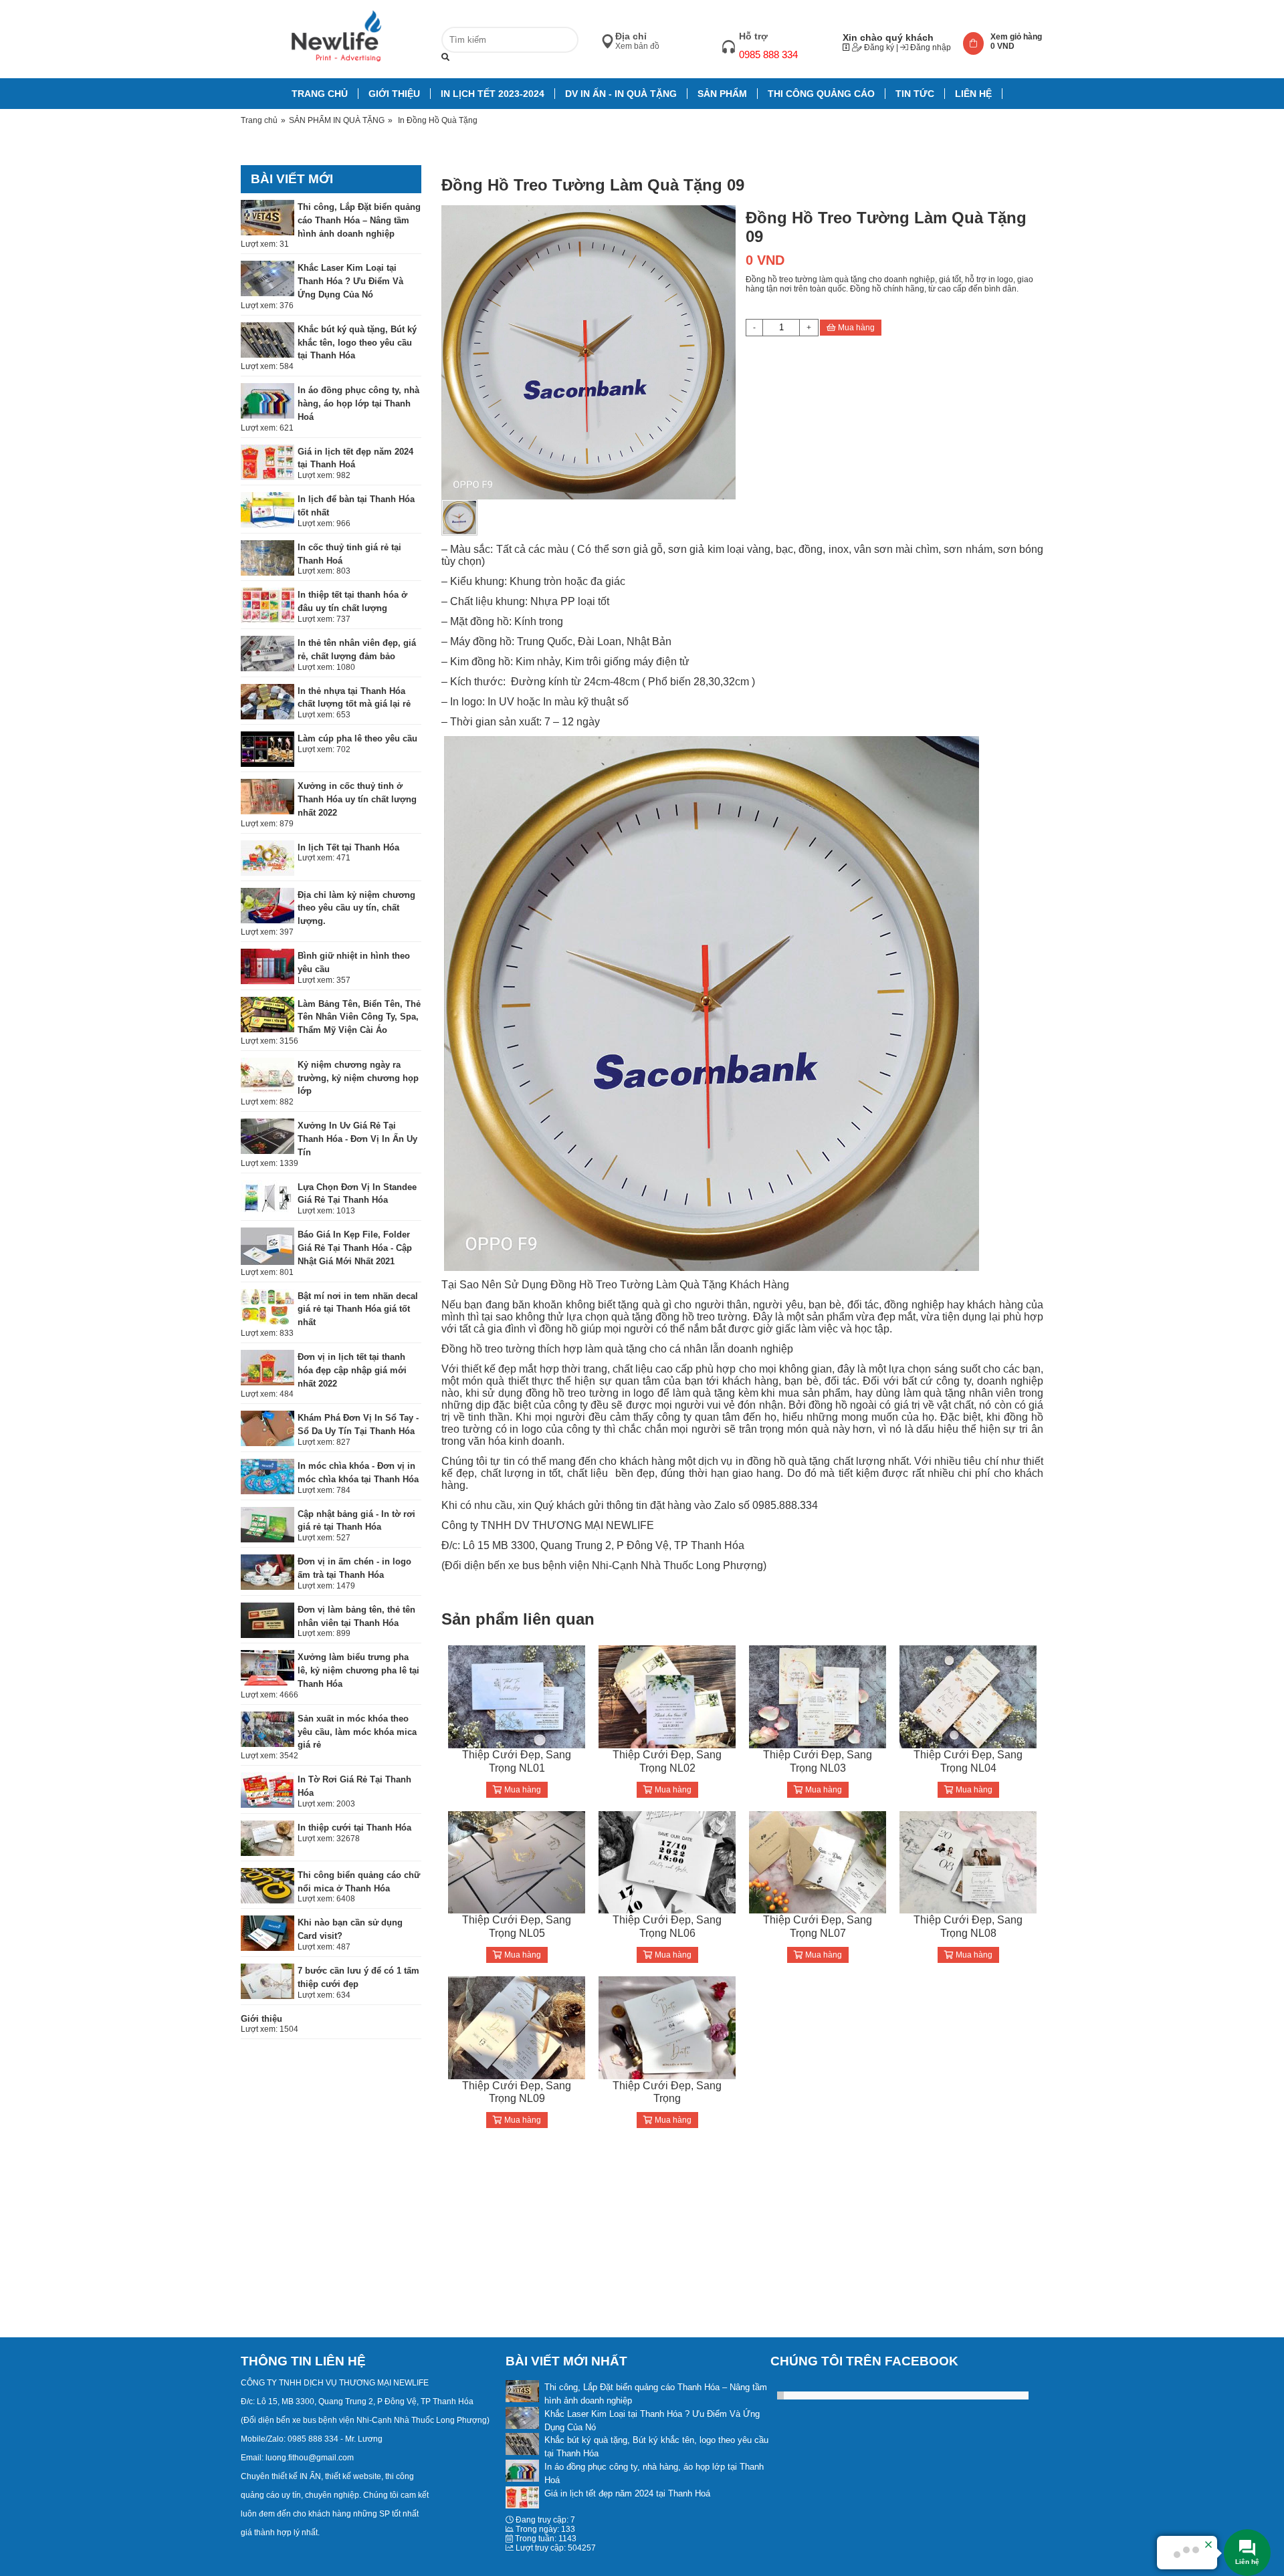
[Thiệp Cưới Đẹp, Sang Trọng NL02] (667, 1696)
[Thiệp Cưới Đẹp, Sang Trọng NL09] (517, 2027)
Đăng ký (878, 47)
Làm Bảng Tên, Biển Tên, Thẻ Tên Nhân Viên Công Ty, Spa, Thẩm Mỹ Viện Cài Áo (359, 1017)
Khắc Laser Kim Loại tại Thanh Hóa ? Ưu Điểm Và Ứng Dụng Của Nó (350, 281)
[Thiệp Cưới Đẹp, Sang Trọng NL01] (517, 1696)
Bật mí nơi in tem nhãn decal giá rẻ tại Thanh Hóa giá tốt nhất (358, 1309)
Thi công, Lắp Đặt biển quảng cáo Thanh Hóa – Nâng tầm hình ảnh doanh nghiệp (359, 220)
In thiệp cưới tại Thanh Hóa (354, 1828)
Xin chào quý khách (888, 37)
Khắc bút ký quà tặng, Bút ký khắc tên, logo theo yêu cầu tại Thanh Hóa (357, 343)
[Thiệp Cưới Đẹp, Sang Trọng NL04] (968, 1696)
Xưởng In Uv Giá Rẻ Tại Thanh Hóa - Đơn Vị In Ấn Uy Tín (357, 1139)
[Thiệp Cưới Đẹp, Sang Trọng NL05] (517, 1862)
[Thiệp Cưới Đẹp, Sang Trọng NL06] (667, 1862)
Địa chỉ (631, 36)
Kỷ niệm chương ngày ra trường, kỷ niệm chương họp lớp (358, 1078)
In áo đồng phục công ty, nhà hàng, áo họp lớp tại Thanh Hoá (358, 403)
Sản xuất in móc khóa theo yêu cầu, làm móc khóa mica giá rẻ (357, 1732)
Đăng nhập (930, 47)
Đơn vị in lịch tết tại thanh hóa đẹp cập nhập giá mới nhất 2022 (352, 1370)
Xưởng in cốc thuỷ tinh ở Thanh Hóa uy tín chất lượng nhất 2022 (357, 799)
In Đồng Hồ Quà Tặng (438, 120)
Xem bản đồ (637, 46)
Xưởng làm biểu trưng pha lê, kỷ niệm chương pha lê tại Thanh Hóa (358, 1670)
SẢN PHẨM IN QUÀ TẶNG (337, 120)
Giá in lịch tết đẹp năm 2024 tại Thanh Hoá (627, 2493)
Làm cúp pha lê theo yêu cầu (357, 738)
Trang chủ (259, 120)
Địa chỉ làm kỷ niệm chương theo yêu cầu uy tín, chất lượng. (356, 908)
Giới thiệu (261, 2019)
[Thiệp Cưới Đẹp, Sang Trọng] (667, 2027)
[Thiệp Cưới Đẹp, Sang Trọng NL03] (818, 1696)
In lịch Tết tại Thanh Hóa (348, 847)
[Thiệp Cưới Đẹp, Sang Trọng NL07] (818, 1862)
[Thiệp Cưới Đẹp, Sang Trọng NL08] (968, 1862)
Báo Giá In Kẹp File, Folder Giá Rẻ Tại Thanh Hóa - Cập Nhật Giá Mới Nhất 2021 (355, 1248)
